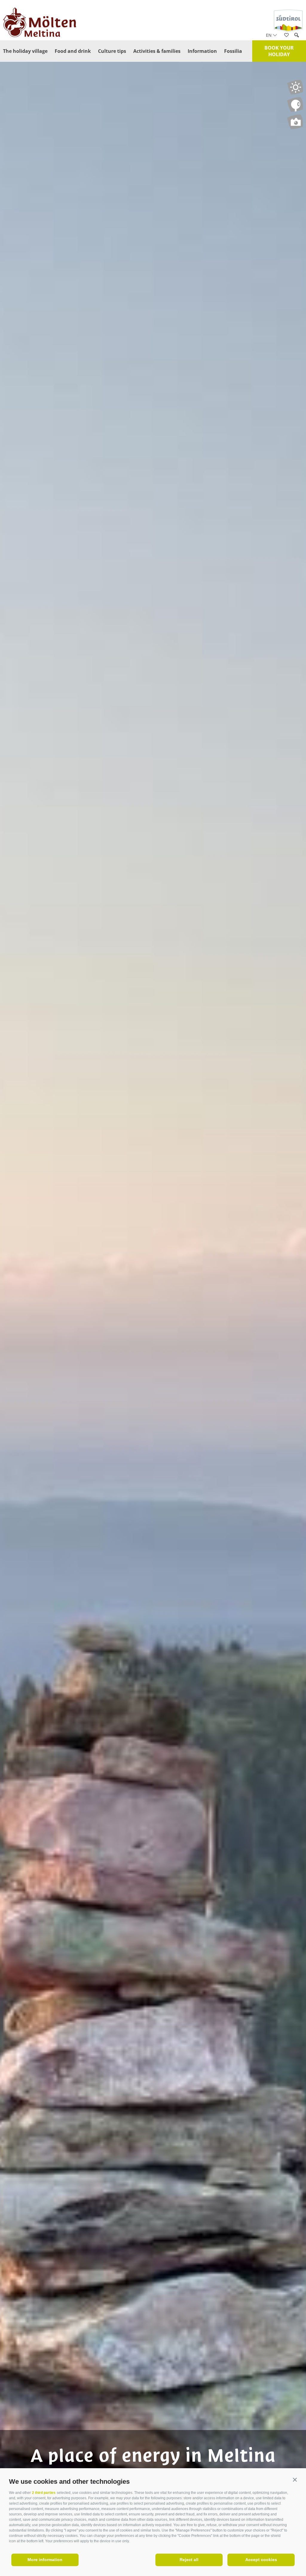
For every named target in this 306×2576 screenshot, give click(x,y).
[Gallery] (295, 122)
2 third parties (44, 2493)
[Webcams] (295, 104)
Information (202, 51)
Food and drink (73, 51)
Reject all (189, 2560)
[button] (295, 2480)
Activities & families (157, 51)
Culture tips (112, 51)
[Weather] (295, 87)
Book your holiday (279, 51)
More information (45, 2560)
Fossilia (233, 51)
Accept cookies (261, 2560)
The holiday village (25, 51)
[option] (153, 1302)
